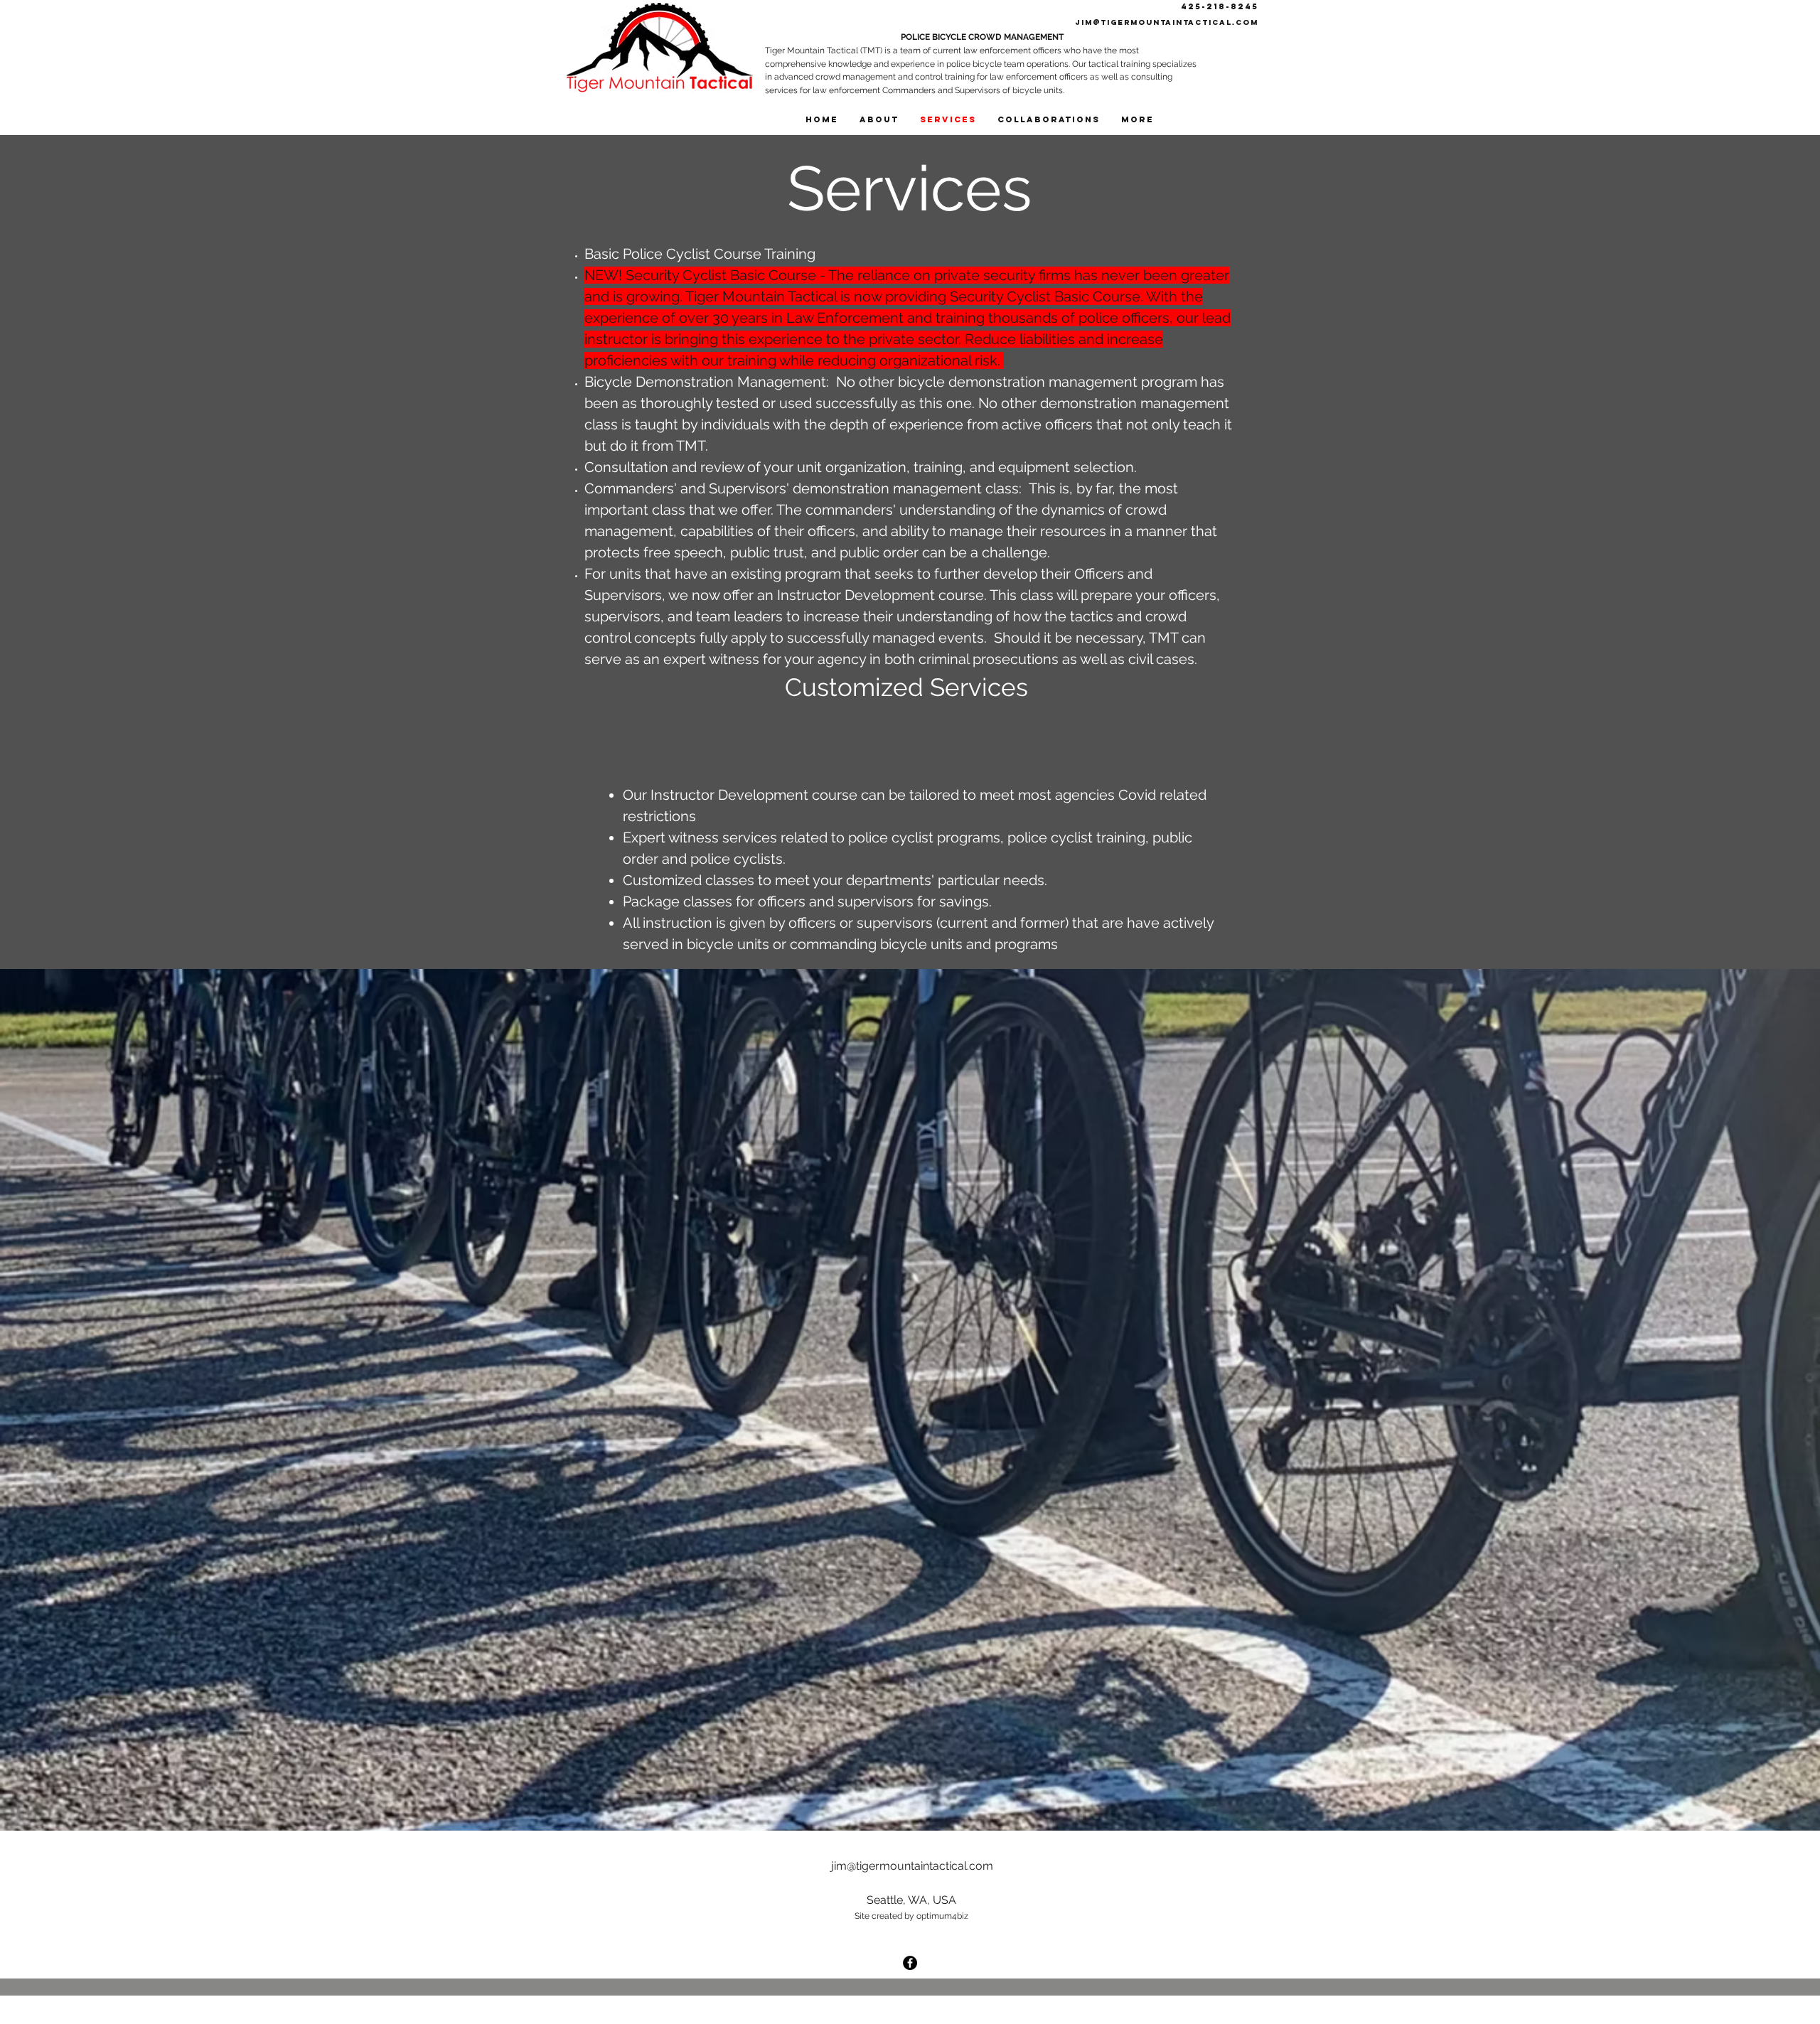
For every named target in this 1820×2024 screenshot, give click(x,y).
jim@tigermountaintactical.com (1167, 22)
